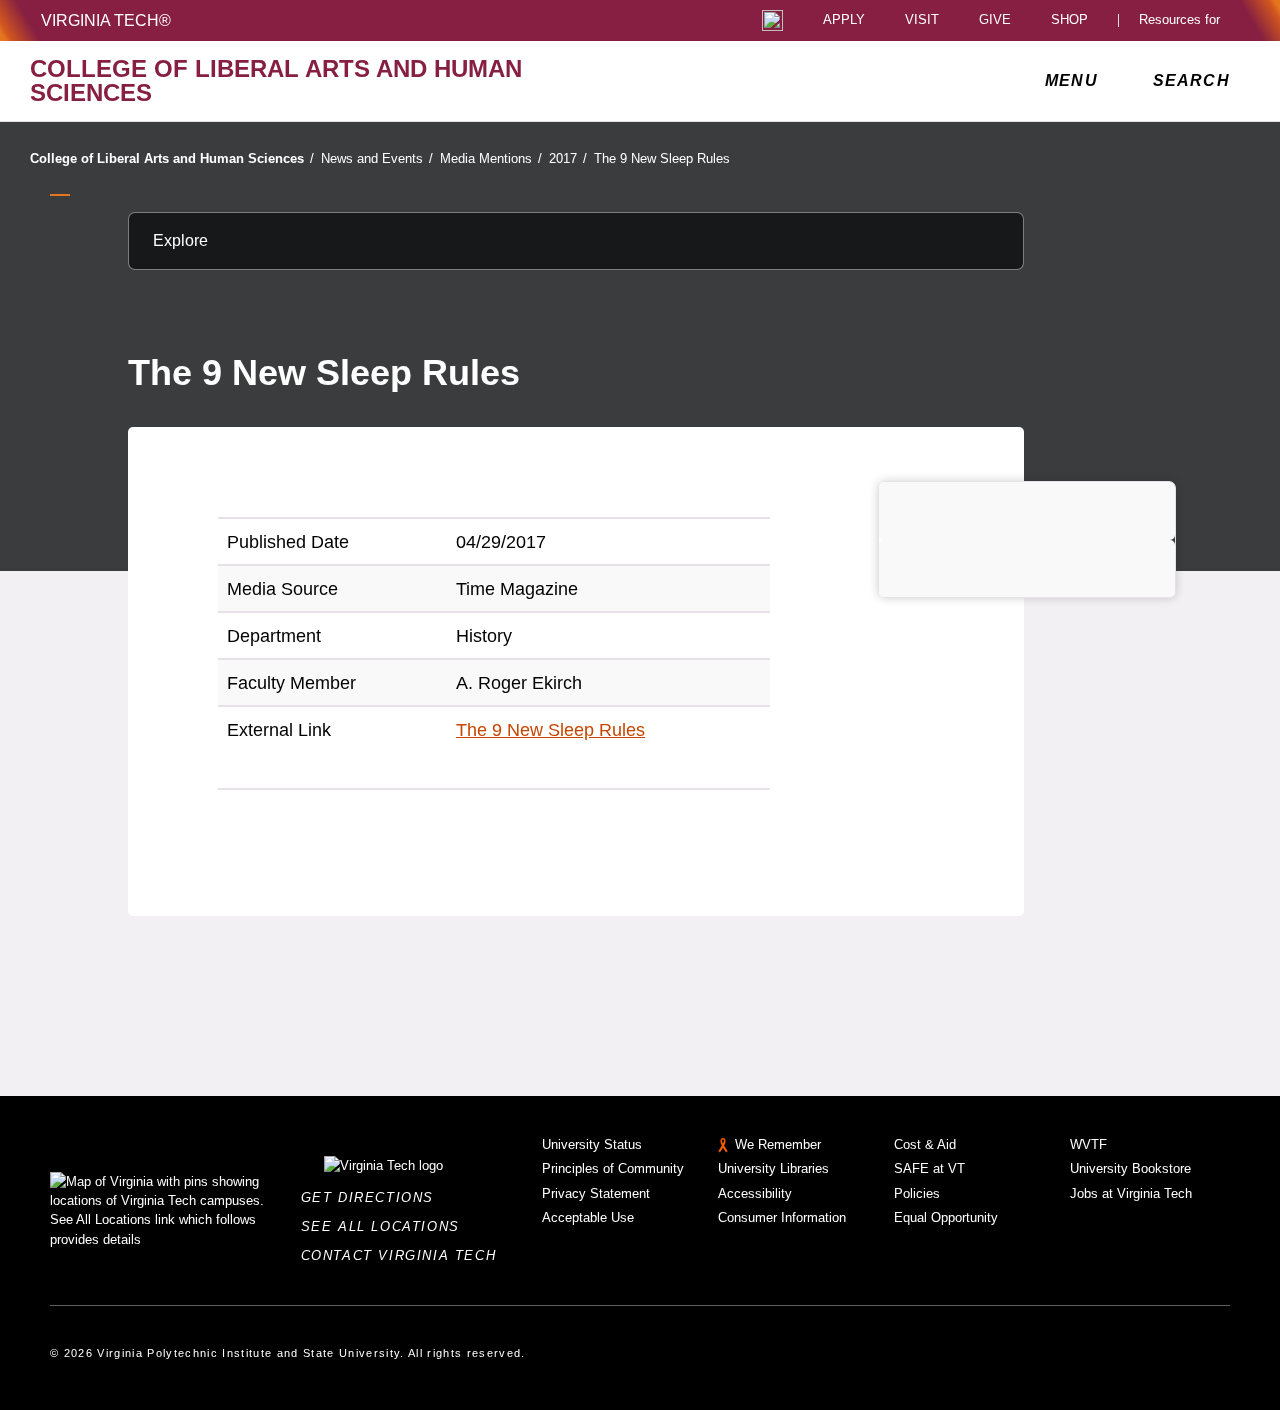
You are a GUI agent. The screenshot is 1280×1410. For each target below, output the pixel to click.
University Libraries (773, 1168)
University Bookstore (1130, 1168)
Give (995, 20)
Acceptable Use (588, 1217)
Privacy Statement (596, 1193)
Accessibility (755, 1193)
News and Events (377, 158)
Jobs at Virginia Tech (1131, 1193)
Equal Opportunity (946, 1217)
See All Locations (386, 1226)
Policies (917, 1193)
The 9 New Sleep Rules (662, 158)
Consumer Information (782, 1217)
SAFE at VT (929, 1168)
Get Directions (373, 1197)
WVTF (1088, 1144)
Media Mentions (491, 158)
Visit (922, 20)
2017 (568, 158)
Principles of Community (613, 1168)
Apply (844, 20)
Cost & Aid (925, 1144)
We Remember (778, 1144)
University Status (592, 1144)
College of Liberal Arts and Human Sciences (172, 158)
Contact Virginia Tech (404, 1255)
